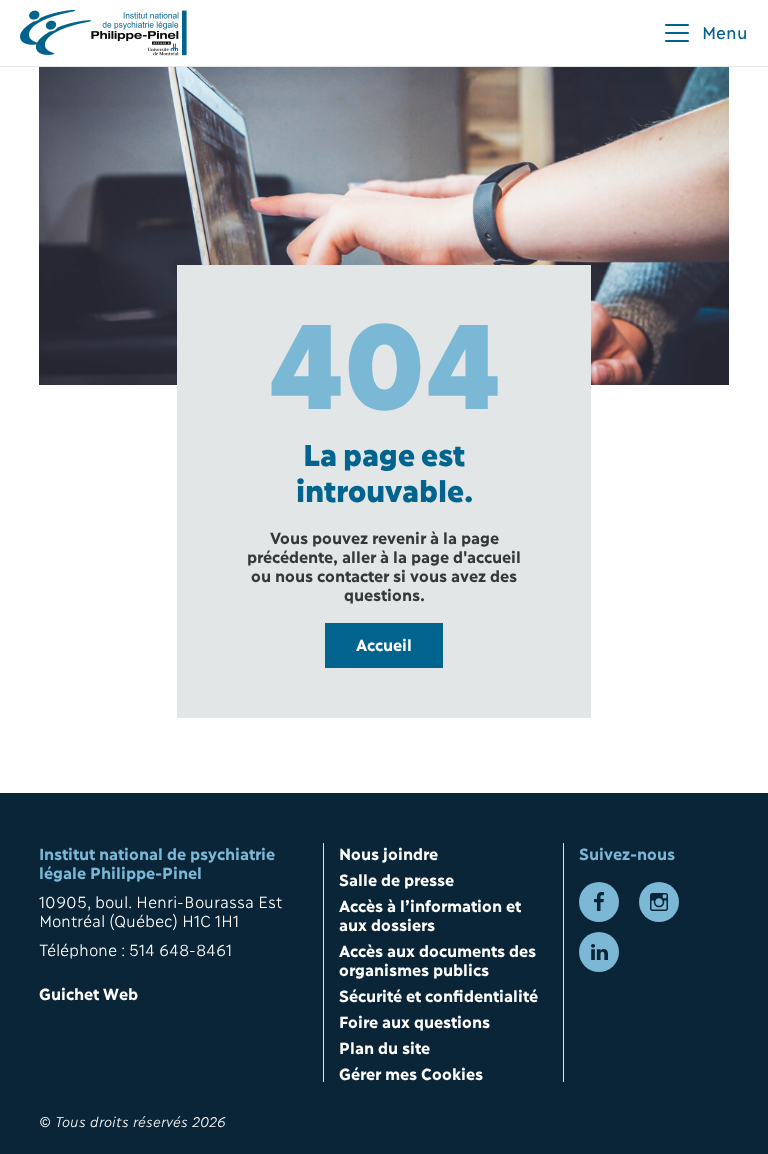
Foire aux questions (414, 1020)
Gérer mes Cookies (411, 1072)
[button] (705, 33)
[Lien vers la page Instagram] (659, 902)
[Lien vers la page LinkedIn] (599, 952)
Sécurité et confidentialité (438, 994)
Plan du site (384, 1046)
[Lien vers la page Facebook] (599, 902)
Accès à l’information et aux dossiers (429, 914)
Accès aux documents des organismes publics (437, 959)
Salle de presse (396, 878)
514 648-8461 (180, 948)
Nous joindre (388, 852)
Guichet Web (88, 992)
